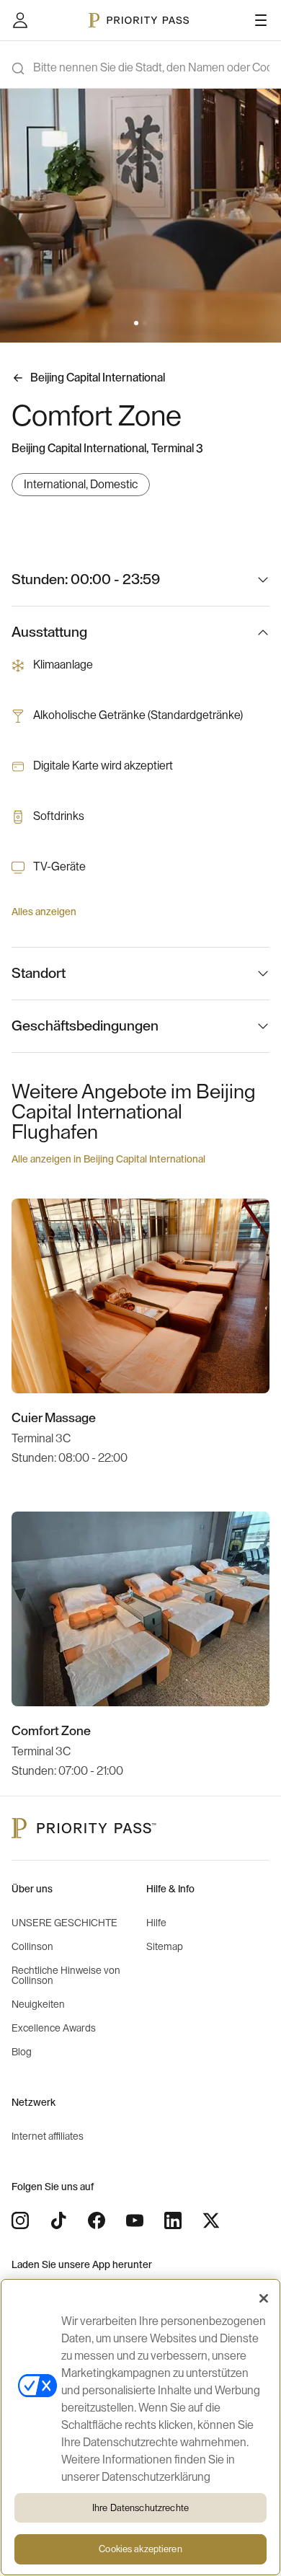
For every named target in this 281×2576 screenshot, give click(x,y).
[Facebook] (97, 2220)
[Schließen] (264, 2298)
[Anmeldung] (20, 20)
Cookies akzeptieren (140, 2549)
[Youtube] (135, 2220)
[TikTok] (58, 2220)
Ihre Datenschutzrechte (140, 2508)
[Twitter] (211, 2220)
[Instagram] (20, 2220)
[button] (136, 323)
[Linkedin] (173, 2220)
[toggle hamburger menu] (261, 20)
